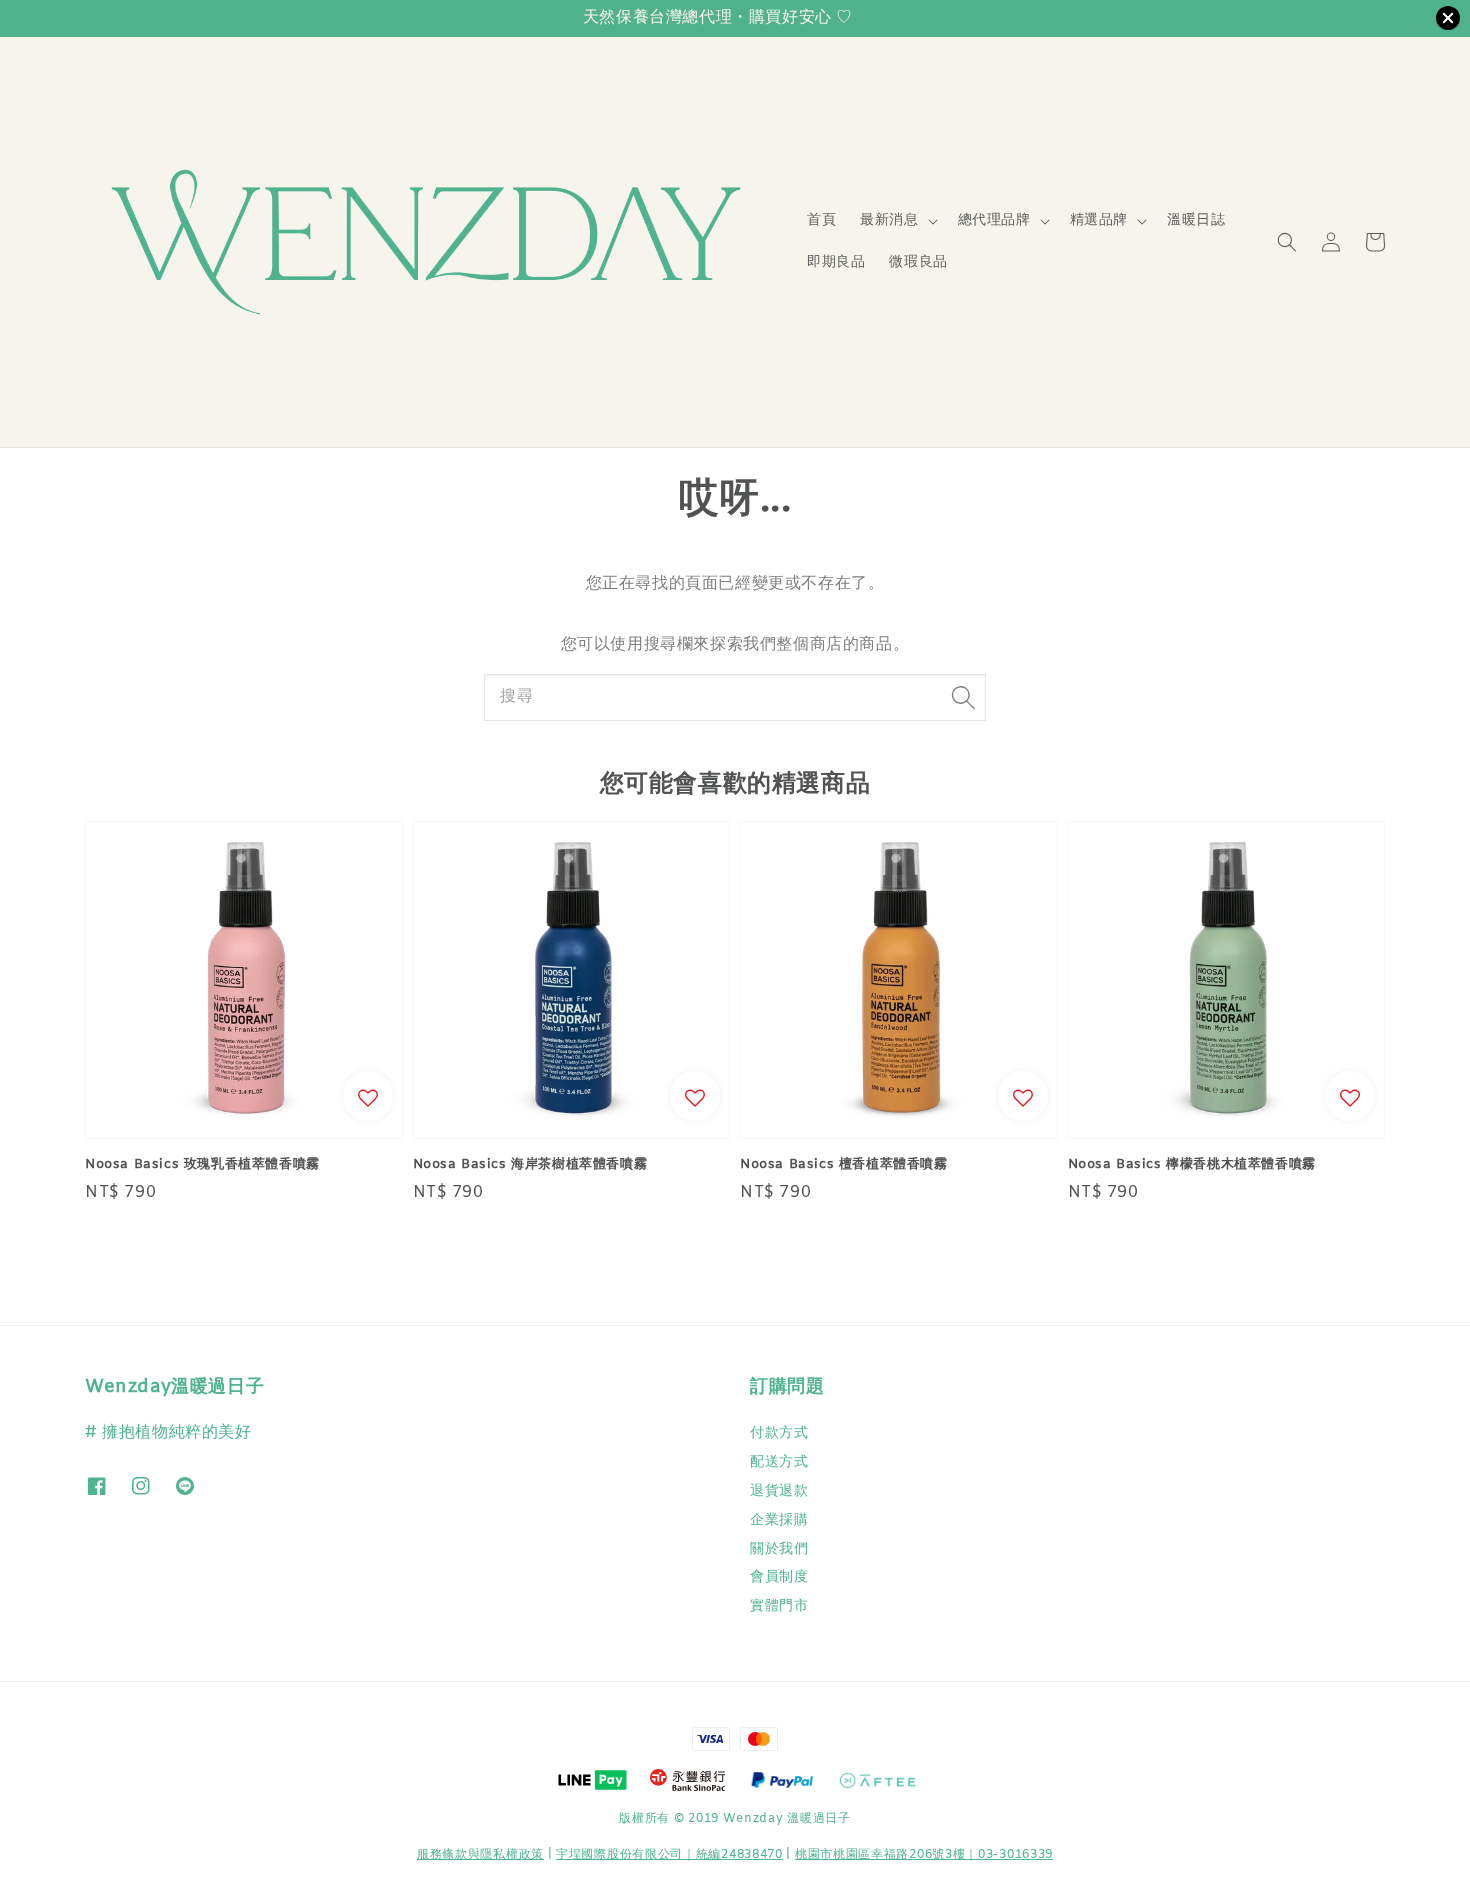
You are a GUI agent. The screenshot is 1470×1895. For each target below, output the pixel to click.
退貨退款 (779, 1491)
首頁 (821, 220)
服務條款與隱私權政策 (480, 1855)
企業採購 (779, 1520)
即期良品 (836, 262)
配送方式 (779, 1462)
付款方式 (779, 1434)
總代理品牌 (994, 221)
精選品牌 (1099, 221)
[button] (1287, 242)
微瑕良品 (918, 262)
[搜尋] (963, 697)
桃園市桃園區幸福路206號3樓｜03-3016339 (924, 1855)
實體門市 (779, 1606)
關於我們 (779, 1549)
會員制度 (779, 1577)
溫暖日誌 (1196, 220)
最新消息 (889, 221)
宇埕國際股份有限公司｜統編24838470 (669, 1855)
